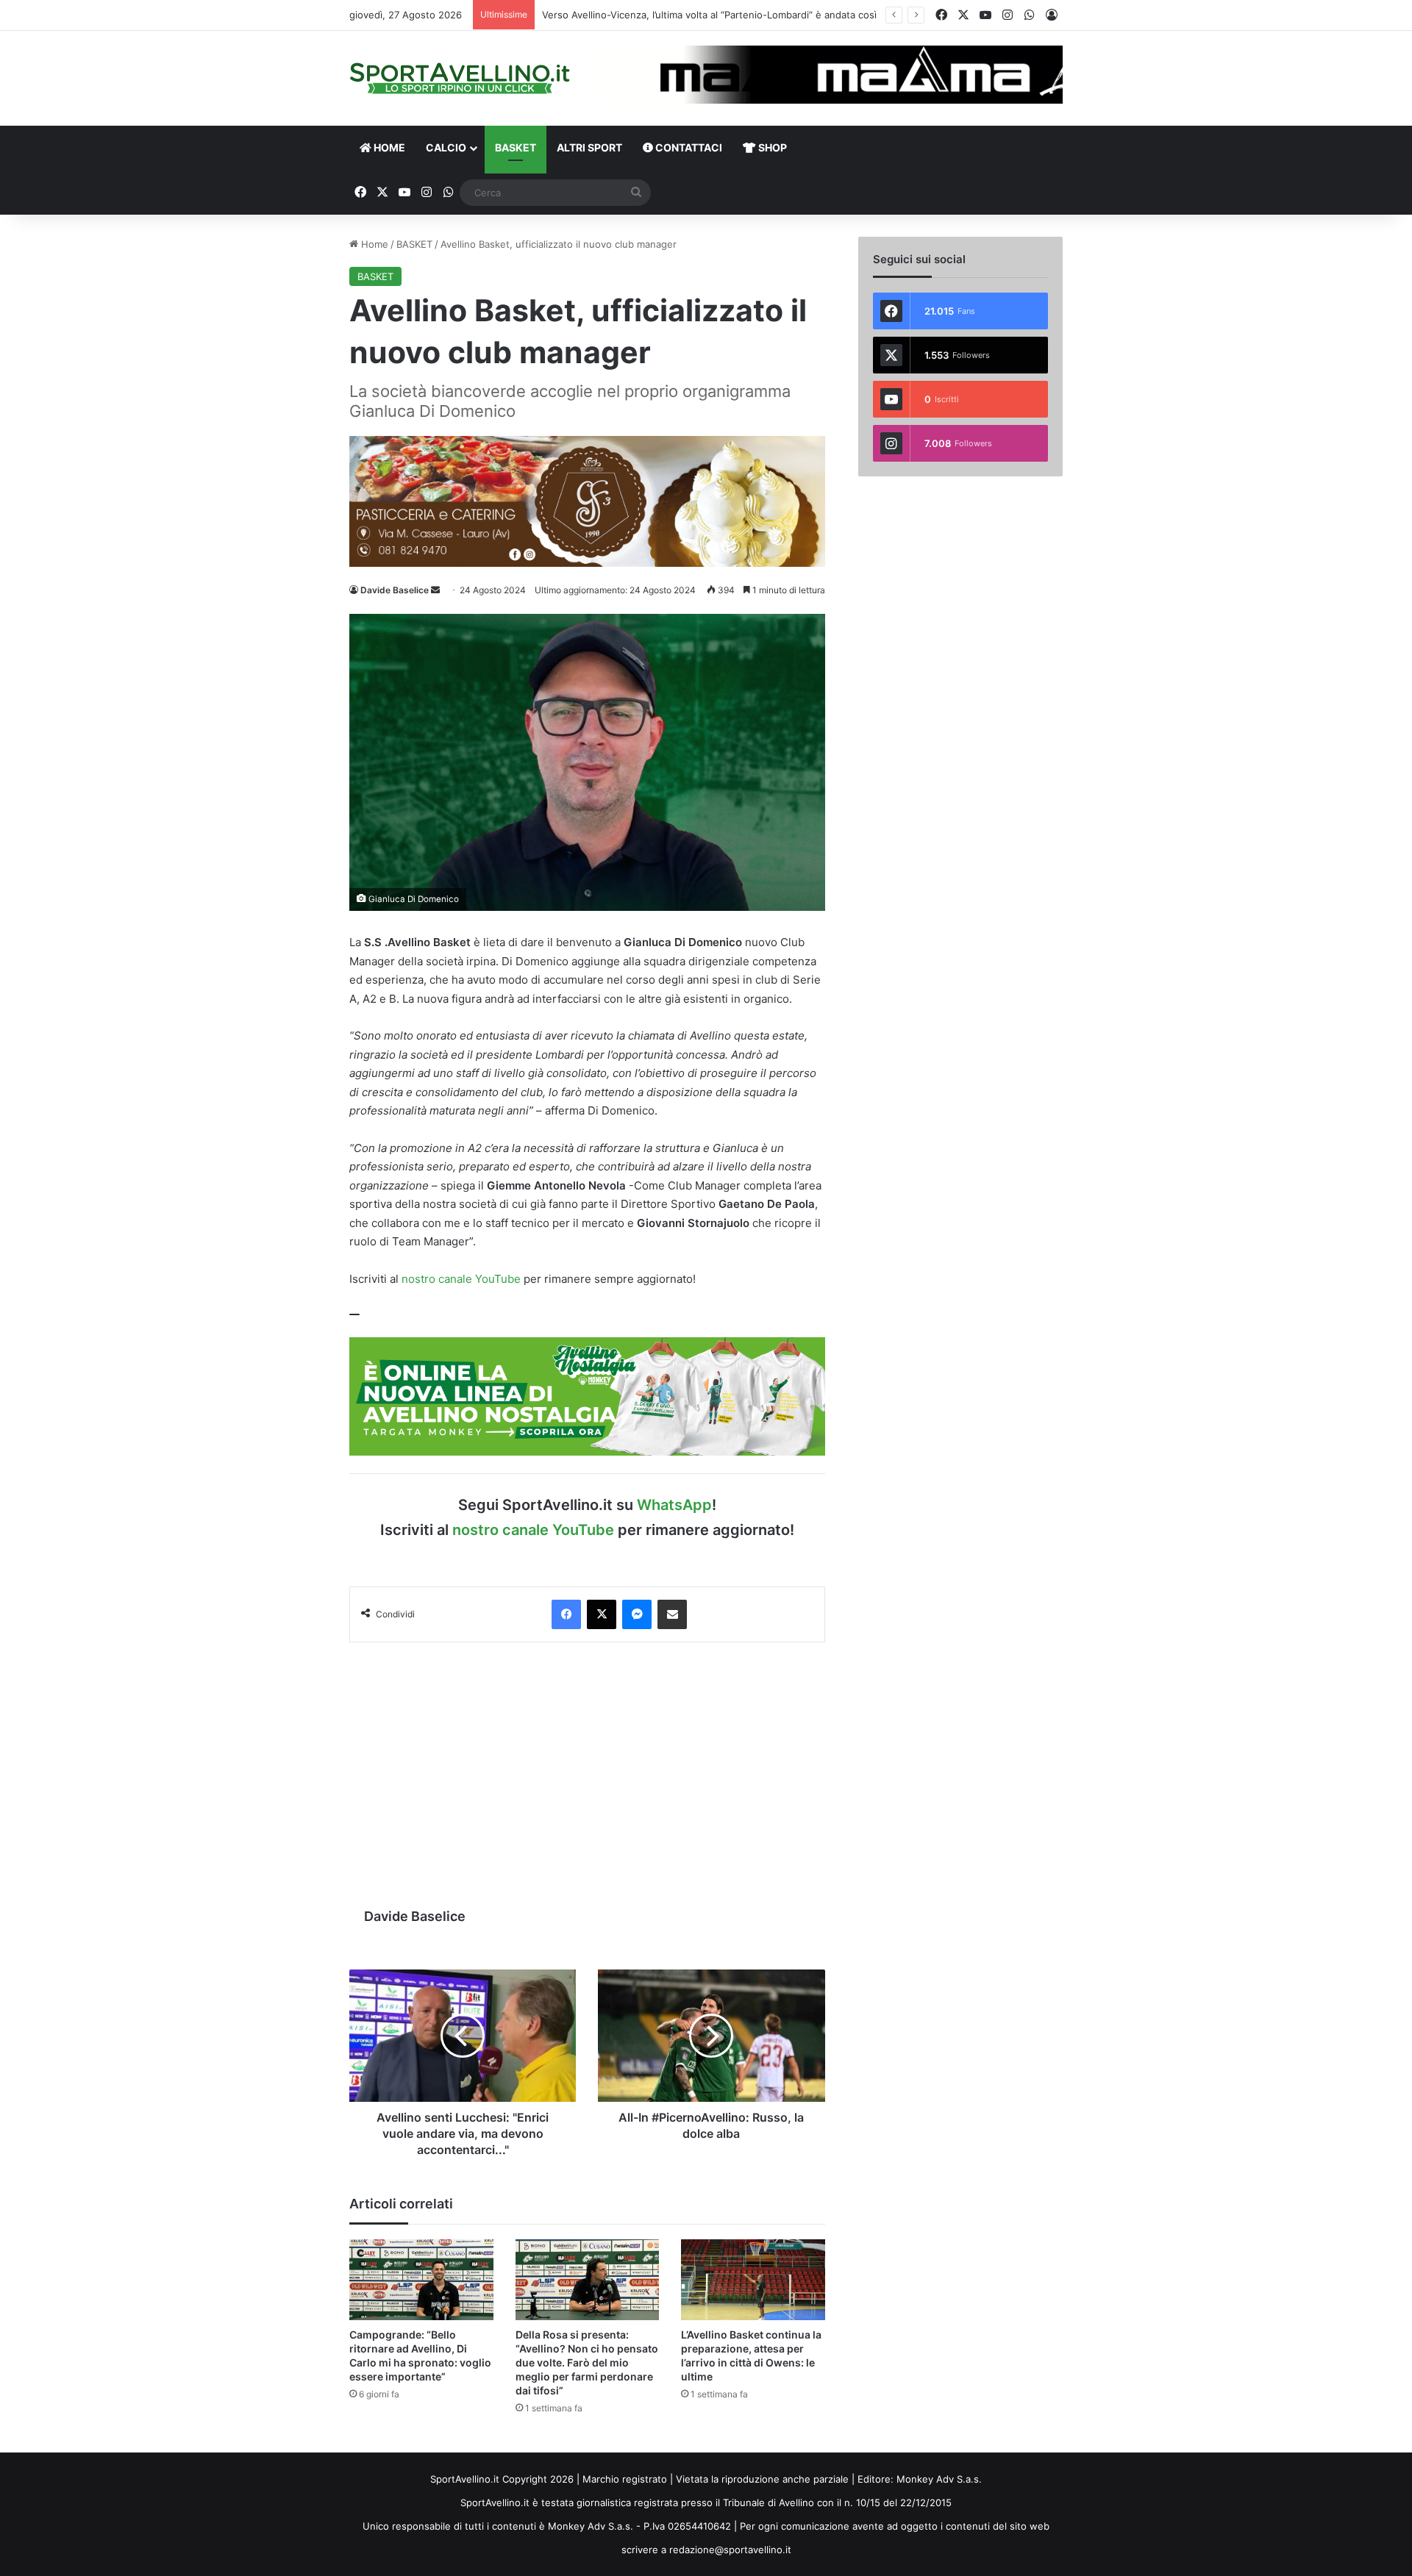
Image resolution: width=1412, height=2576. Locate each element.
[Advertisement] (587, 1767)
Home (373, 244)
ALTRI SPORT (589, 147)
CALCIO (446, 147)
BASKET (516, 147)
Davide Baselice (395, 590)
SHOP (771, 147)
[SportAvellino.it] (460, 78)
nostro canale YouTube (461, 1279)
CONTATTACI (688, 147)
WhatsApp (674, 1505)
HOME (388, 147)
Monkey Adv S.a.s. (939, 2479)
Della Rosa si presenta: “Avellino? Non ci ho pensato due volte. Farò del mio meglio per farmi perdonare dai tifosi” (587, 2362)
